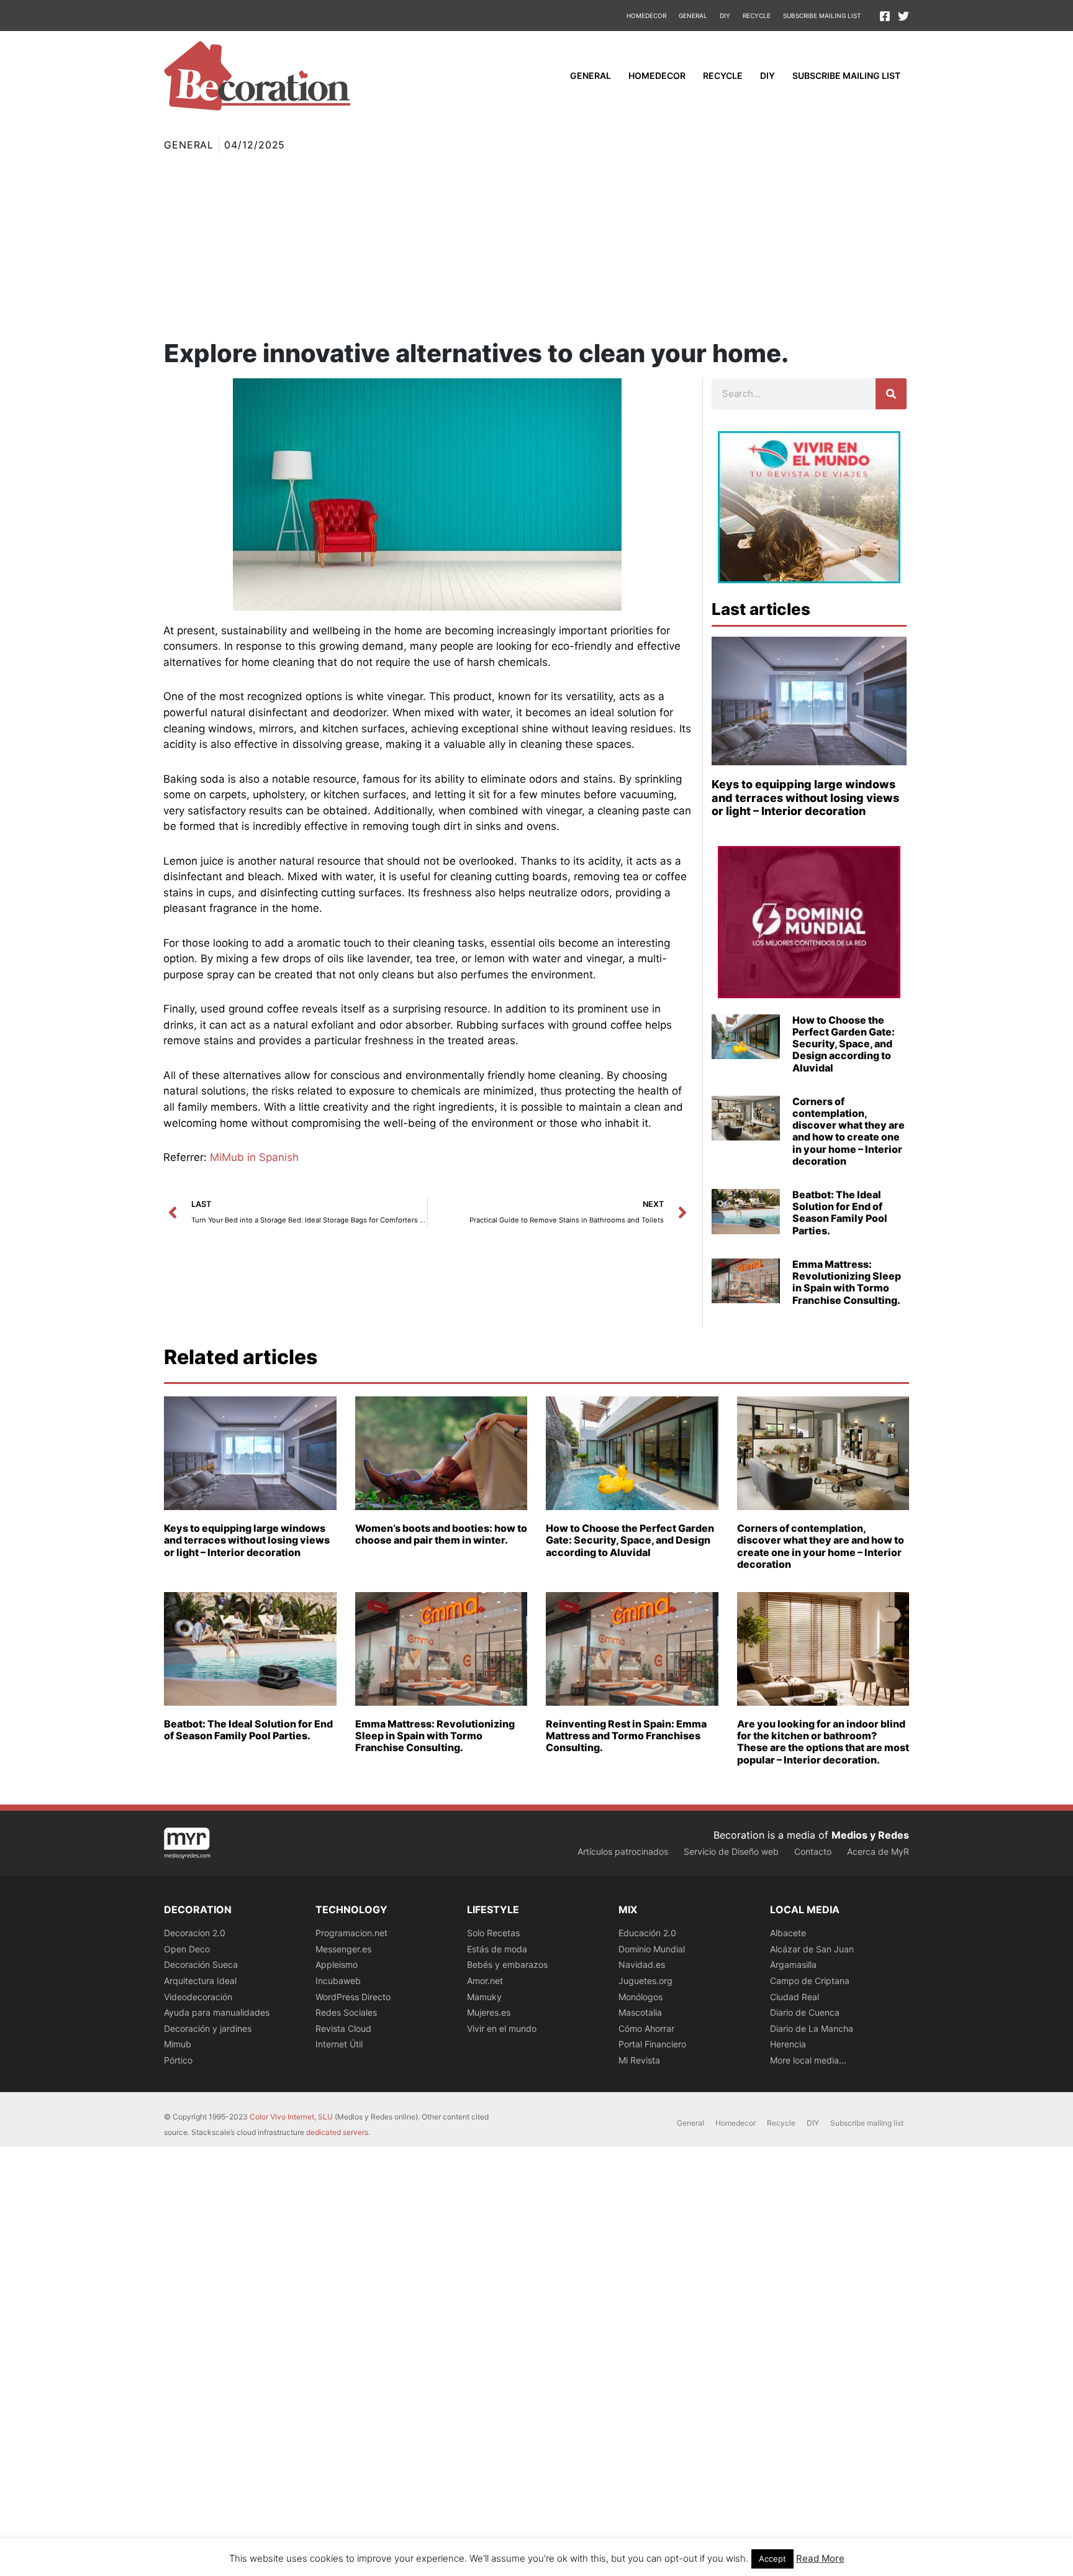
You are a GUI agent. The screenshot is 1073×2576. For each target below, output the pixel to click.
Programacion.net (351, 1933)
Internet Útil (339, 2044)
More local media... (808, 2060)
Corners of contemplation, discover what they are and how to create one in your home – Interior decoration (849, 1131)
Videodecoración (198, 1997)
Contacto (813, 1851)
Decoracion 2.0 (195, 1933)
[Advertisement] (536, 247)
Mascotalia (640, 2012)
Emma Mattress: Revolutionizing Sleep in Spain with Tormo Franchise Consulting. (847, 1282)
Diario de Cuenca (805, 2012)
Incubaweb (338, 1981)
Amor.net (485, 1981)
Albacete (788, 1933)
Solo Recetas (493, 1933)
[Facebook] (885, 16)
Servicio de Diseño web (731, 1851)
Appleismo (337, 1964)
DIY (725, 16)
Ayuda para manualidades (217, 2012)
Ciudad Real (795, 1997)
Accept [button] (772, 2559)
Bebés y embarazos (507, 1964)
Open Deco (187, 1949)
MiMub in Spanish (254, 1157)
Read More (820, 2558)
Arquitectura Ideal (200, 1981)
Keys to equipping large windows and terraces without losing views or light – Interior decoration (805, 798)
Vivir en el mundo (502, 2028)
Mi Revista (639, 2060)
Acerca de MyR (878, 1851)
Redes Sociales (346, 2012)
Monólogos (641, 1997)
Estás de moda (497, 1949)
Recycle (757, 16)
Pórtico (178, 2060)
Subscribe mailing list (822, 16)
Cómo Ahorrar (646, 2028)
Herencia (788, 2044)
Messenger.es (343, 1949)
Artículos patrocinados (623, 1851)
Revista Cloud (343, 2028)
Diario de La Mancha (812, 2028)
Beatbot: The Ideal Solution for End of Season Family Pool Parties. (840, 1213)
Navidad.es (642, 1964)
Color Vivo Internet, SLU (291, 2117)
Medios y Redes (870, 1835)
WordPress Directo (353, 1997)
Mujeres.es (489, 2012)
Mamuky (484, 1997)
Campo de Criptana (810, 1981)
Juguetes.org (645, 1981)
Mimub (178, 2044)
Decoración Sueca (201, 1964)
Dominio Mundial (652, 1949)
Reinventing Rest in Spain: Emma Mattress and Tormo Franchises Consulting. (626, 1736)
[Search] (891, 394)
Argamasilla (793, 1964)
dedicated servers (337, 2132)
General (693, 16)
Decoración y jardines (208, 2028)
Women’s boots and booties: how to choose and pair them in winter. (441, 1534)
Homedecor (646, 16)
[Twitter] (903, 16)
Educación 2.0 (647, 1933)
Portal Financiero (652, 2044)
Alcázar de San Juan (812, 1949)
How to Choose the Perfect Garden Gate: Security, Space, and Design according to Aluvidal (844, 1044)
